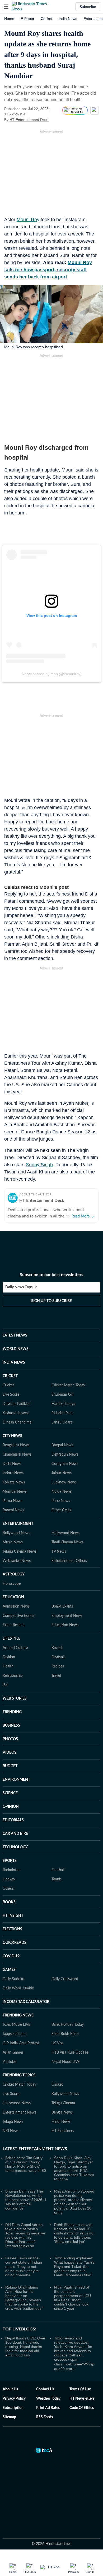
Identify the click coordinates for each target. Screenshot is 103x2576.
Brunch (57, 1648)
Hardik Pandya (63, 1404)
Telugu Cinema (63, 2103)
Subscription (13, 2408)
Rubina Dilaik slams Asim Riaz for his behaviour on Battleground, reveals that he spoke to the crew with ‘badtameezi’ (24, 2298)
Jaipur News (62, 1473)
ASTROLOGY (14, 1574)
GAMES (9, 1970)
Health (8, 1666)
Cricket (46, 19)
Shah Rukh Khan (65, 2034)
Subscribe (88, 7)
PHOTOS (10, 1739)
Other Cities (61, 1510)
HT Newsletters (82, 2399)
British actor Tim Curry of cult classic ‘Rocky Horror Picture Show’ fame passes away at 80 (26, 2164)
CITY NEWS (12, 1436)
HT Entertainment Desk (29, 120)
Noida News (62, 1492)
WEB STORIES (15, 1699)
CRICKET (10, 1376)
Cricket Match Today (68, 1385)
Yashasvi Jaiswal (16, 1413)
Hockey (9, 1879)
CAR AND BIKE (15, 1834)
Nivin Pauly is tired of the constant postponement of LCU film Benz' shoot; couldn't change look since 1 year (72, 2298)
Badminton (12, 1870)
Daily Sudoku (13, 1979)
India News (68, 19)
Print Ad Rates (48, 2408)
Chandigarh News (17, 1455)
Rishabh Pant (62, 1413)
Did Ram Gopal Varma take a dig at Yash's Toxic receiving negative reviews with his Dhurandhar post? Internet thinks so (25, 2235)
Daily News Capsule (21, 1287)
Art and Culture (15, 1648)
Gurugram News (65, 1464)
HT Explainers (63, 2131)
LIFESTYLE (11, 1639)
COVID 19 (11, 1956)
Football (58, 1870)
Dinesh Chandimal (17, 1422)
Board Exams (62, 1606)
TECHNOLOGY (15, 1847)
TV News (59, 1552)
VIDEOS (10, 1753)
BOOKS (9, 1902)
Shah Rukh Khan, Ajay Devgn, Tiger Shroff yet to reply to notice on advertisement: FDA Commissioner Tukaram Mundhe (74, 2168)
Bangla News (62, 2112)
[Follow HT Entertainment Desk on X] (55, 120)
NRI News (11, 2131)
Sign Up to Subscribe (51, 1301)
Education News (65, 1625)
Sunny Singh (39, 1165)
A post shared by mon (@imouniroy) (51, 674)
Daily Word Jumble (18, 1988)
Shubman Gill (62, 1395)
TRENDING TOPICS (19, 2075)
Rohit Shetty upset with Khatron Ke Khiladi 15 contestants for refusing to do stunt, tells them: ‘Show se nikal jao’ (74, 2233)
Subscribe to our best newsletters (51, 1275)
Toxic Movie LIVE (17, 2025)
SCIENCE (10, 1793)
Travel (56, 1676)
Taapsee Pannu (15, 2034)
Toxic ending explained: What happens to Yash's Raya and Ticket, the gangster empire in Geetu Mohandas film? (74, 2267)
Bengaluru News (16, 1445)
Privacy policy (14, 2399)
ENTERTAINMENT (18, 1524)
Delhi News (12, 1464)
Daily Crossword (65, 1979)
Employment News (67, 1616)
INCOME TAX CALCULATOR (26, 2002)
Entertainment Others (69, 1561)
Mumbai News (15, 1492)
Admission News (16, 1606)
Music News (13, 1542)
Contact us (45, 2389)
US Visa (58, 2043)
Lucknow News (64, 1482)
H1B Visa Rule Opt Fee (70, 2053)
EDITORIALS (13, 1820)
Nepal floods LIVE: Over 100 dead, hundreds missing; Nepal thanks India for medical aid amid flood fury (25, 2347)
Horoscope (12, 1584)
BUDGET (10, 1766)
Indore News (13, 1473)
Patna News (12, 1501)
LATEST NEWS (15, 1335)
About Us (10, 2389)
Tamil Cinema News (67, 1542)
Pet (5, 1685)
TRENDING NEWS (18, 2015)
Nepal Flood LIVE (66, 2062)
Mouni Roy (28, 220)
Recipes (58, 1666)
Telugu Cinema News (20, 1552)
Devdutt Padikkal (17, 1404)
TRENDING (12, 1712)
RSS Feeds (45, 2417)
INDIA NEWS (14, 1363)
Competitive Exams (18, 1616)
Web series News (17, 1561)
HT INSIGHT (13, 1916)
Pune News (61, 1501)
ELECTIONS (12, 1929)
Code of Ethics (82, 2408)
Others (8, 1889)
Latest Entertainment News (35, 2149)
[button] (6, 7)
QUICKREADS (15, 1943)
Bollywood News (16, 1533)
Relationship (13, 1676)
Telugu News (13, 2122)
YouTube (9, 2062)
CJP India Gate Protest (21, 2043)
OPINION (11, 1807)
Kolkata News (14, 1482)
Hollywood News (65, 1533)
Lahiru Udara (62, 1422)
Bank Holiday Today (68, 2025)
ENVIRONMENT (16, 1780)
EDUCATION (13, 1597)
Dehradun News (65, 1455)
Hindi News (61, 2122)
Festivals (58, 1657)
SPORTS (10, 1861)
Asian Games (13, 2053)
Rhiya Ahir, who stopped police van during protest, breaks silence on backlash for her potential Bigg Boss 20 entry (74, 2202)
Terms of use (80, 2389)
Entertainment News (19, 2112)
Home (9, 19)
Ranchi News (13, 1510)
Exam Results (13, 1625)
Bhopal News (62, 1445)
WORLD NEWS (16, 1349)
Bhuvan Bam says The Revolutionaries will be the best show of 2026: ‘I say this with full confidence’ (26, 2200)
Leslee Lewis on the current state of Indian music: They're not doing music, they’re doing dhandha (24, 2267)
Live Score (11, 1395)
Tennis (57, 1879)
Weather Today (48, 2399)
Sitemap (9, 2417)
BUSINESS (11, 1726)
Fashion (9, 1657)
